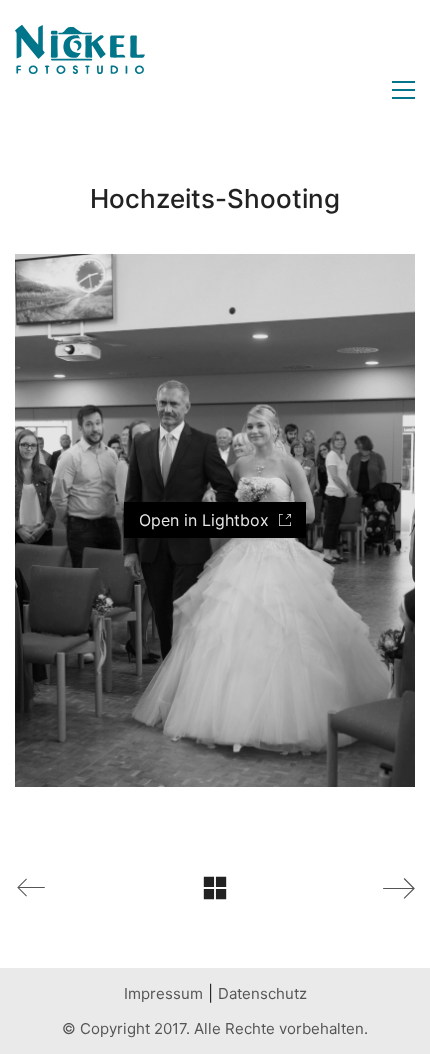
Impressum (163, 993)
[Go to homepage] (80, 90)
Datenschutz (262, 993)
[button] (398, 90)
